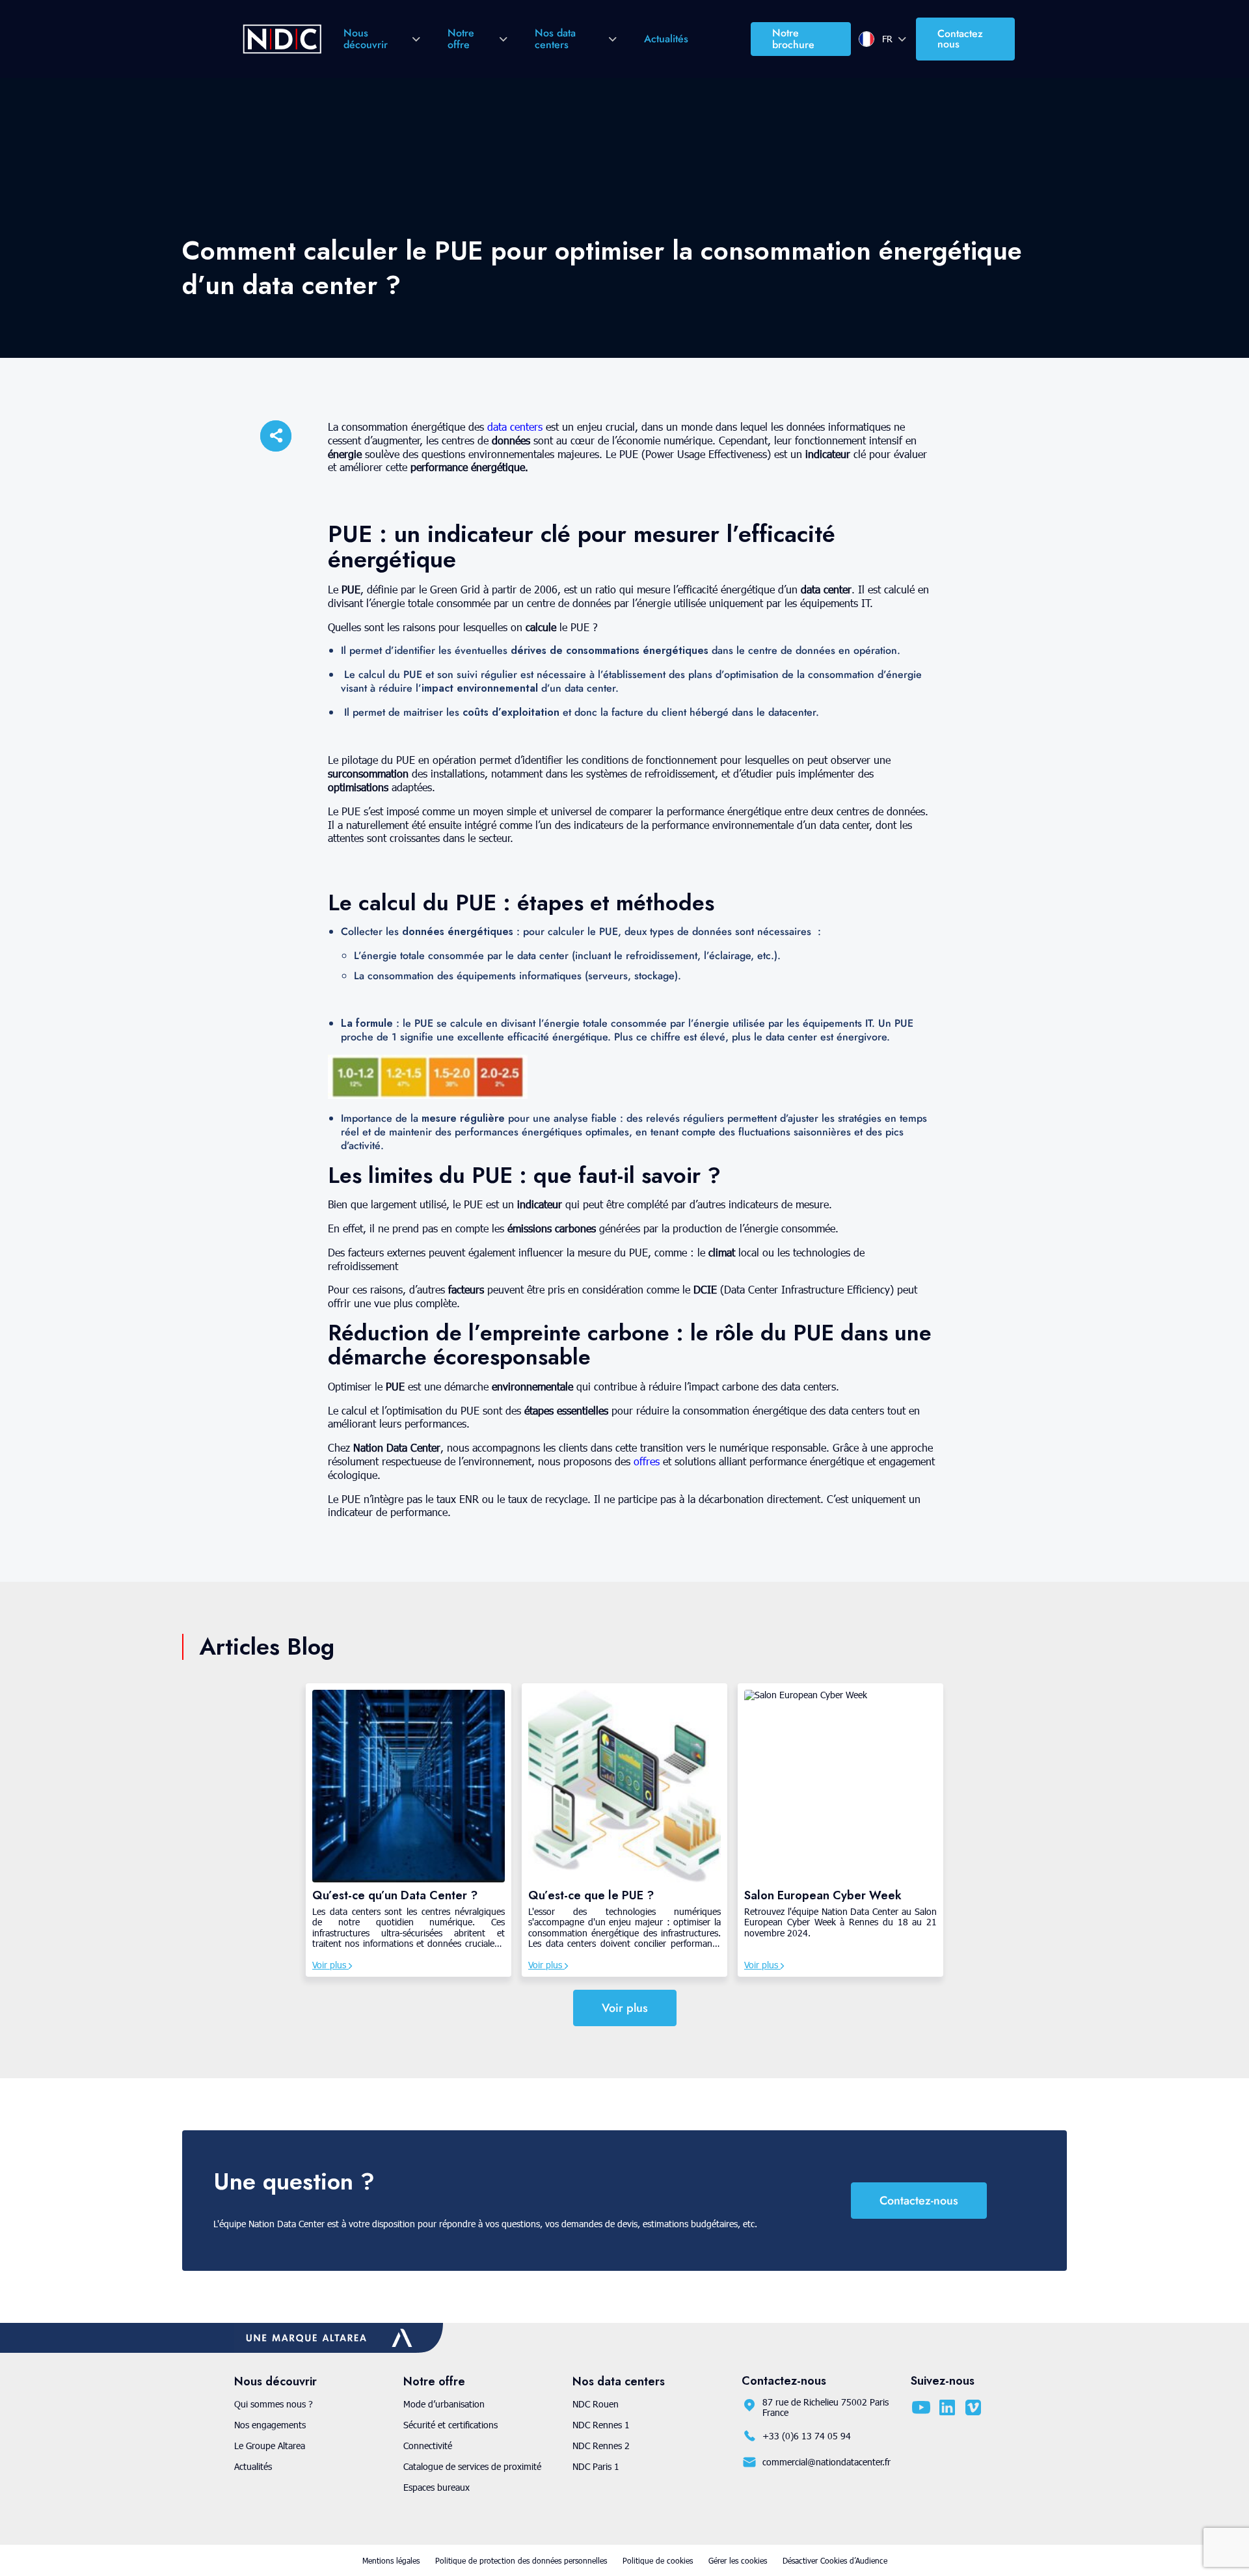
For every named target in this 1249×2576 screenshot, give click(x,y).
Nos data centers (555, 39)
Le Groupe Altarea (270, 2446)
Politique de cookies (658, 2560)
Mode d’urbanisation (444, 2404)
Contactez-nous (919, 2201)
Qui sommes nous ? (274, 2404)
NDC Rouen (596, 2404)
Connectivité (428, 2446)
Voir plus (330, 1965)
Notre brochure (793, 39)
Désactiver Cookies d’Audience (835, 2560)
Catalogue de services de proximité (472, 2466)
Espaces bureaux (436, 2487)
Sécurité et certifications (450, 2425)
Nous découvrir (366, 39)
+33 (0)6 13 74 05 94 (807, 2436)
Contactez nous (960, 39)
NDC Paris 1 (596, 2466)
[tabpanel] (409, 1830)
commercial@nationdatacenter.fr (826, 2462)
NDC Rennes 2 (601, 2446)
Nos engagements (270, 2425)
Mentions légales (391, 2560)
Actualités (666, 39)
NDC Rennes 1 (601, 2425)
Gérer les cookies (738, 2560)
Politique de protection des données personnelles (521, 2560)
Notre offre (461, 39)
